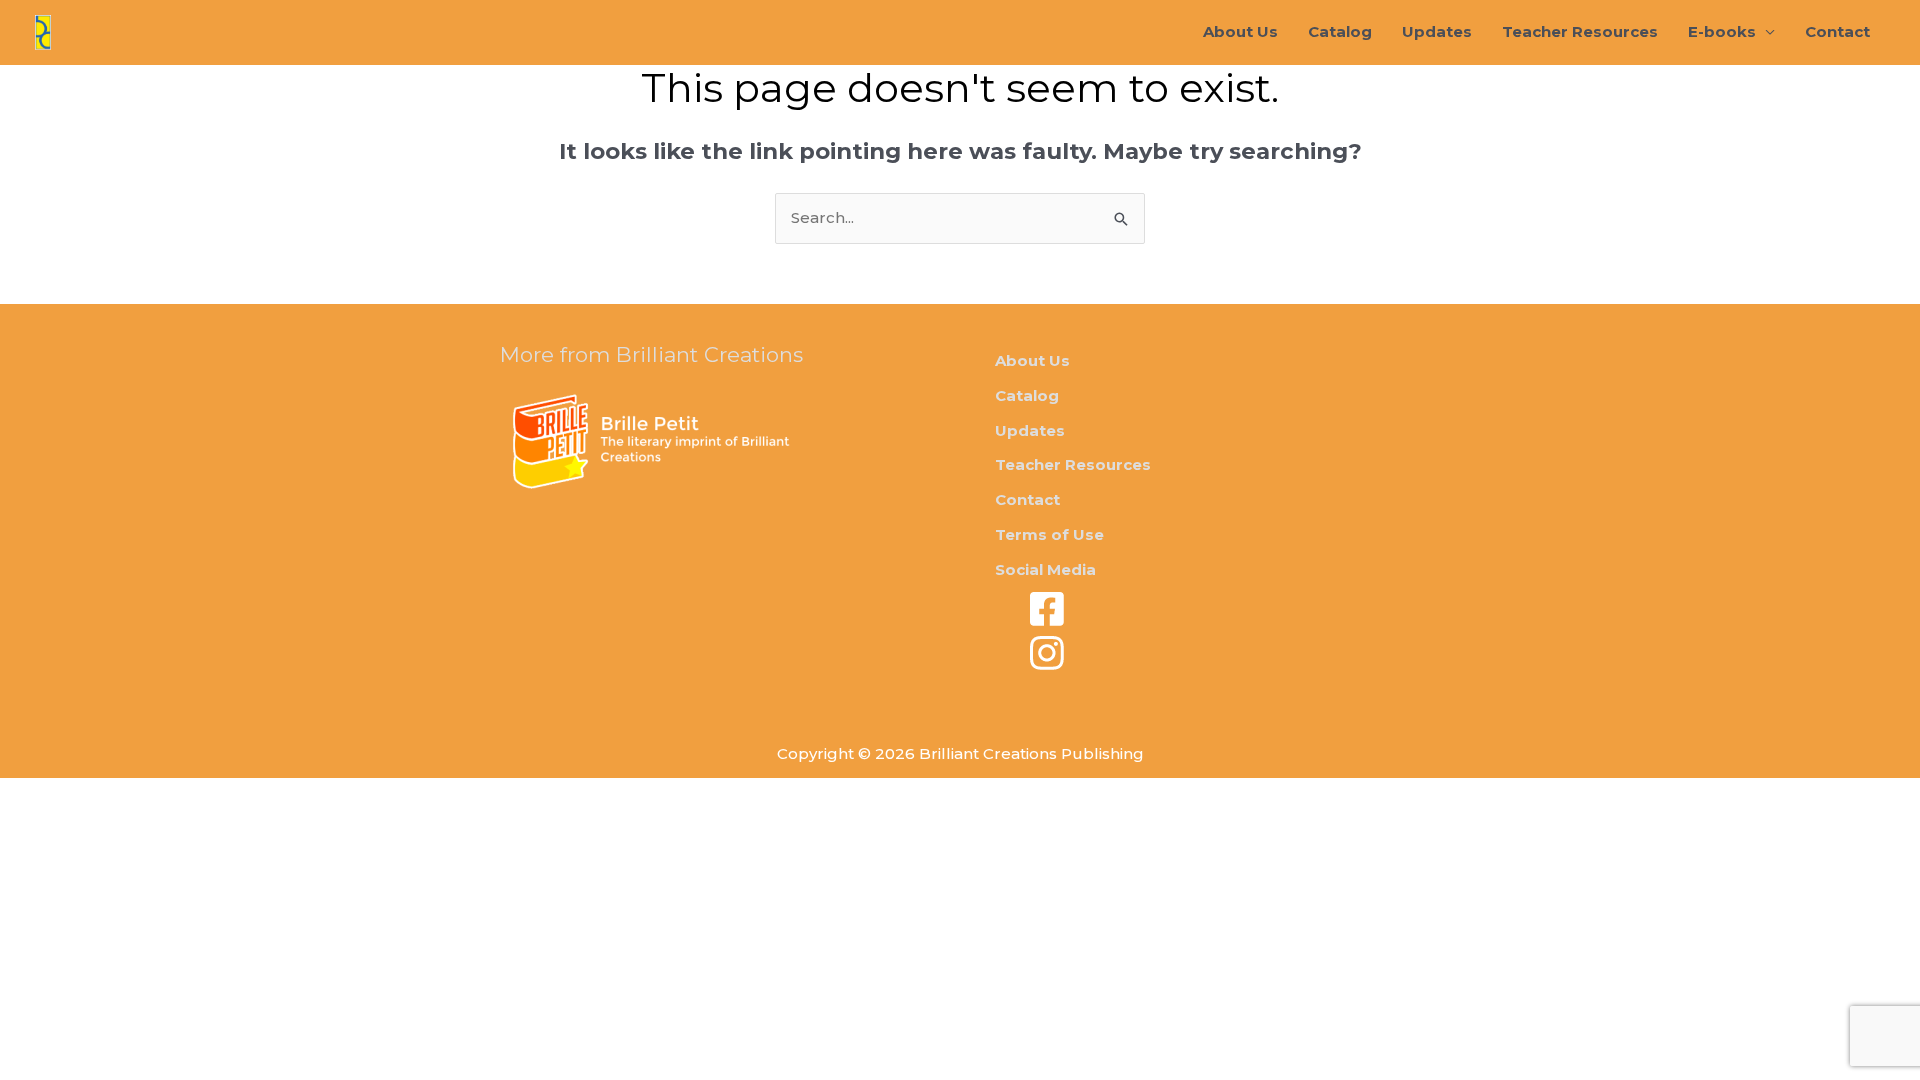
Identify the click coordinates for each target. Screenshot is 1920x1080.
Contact (1837, 31)
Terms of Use (1049, 534)
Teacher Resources (1580, 31)
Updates (1437, 31)
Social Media (1045, 569)
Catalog (1340, 31)
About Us (1240, 31)
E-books (1722, 31)
